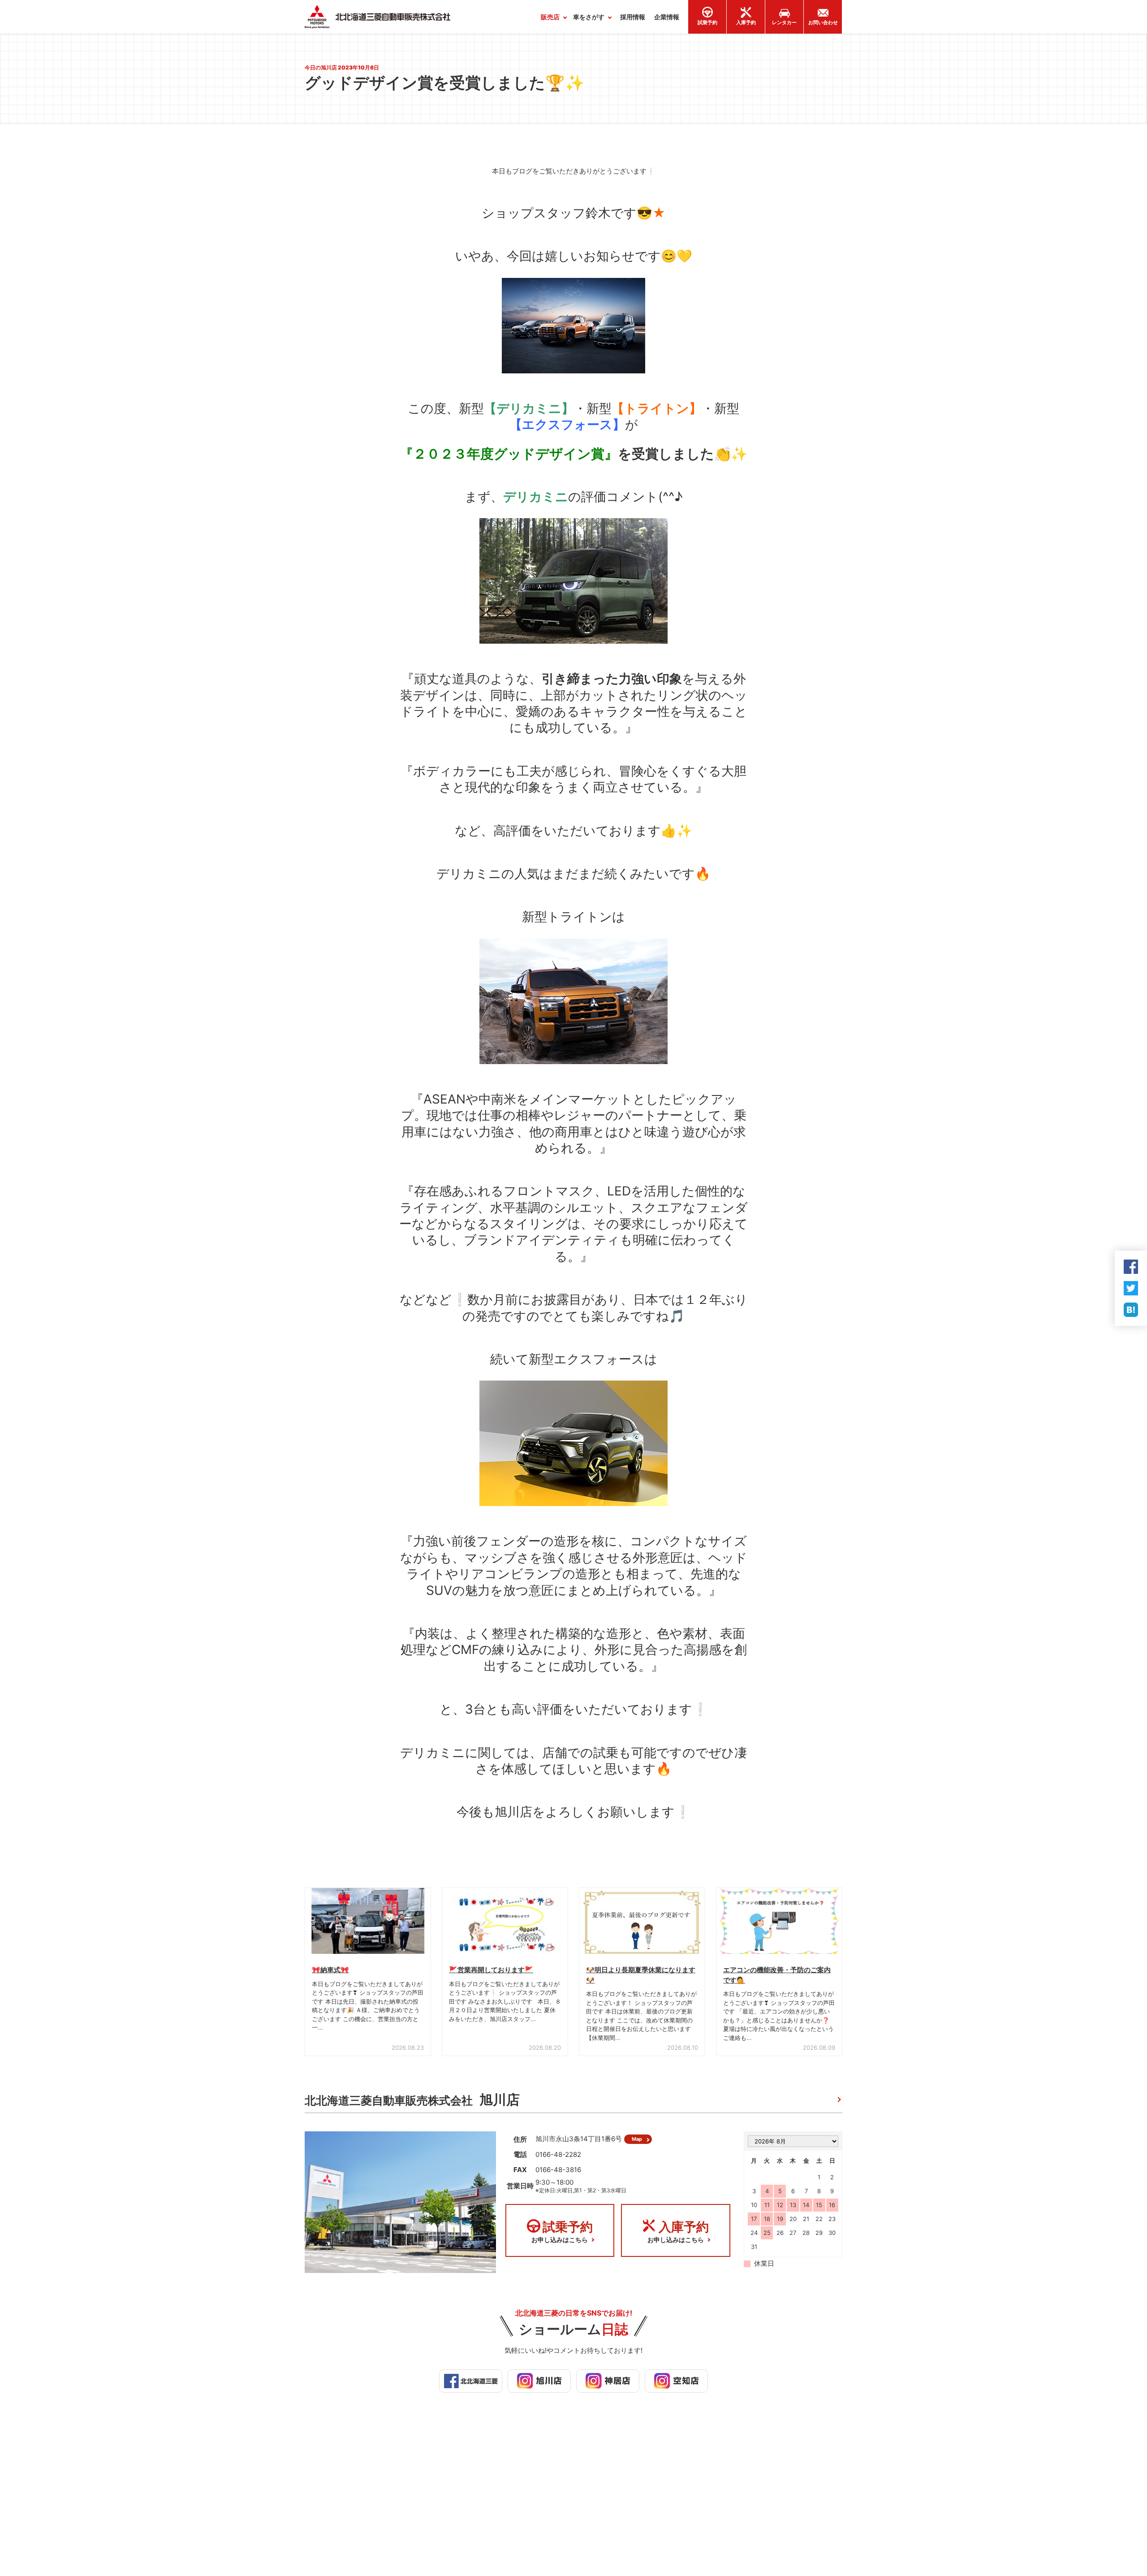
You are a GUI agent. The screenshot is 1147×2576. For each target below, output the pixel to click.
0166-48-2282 (558, 2154)
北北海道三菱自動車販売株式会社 (412, 2100)
